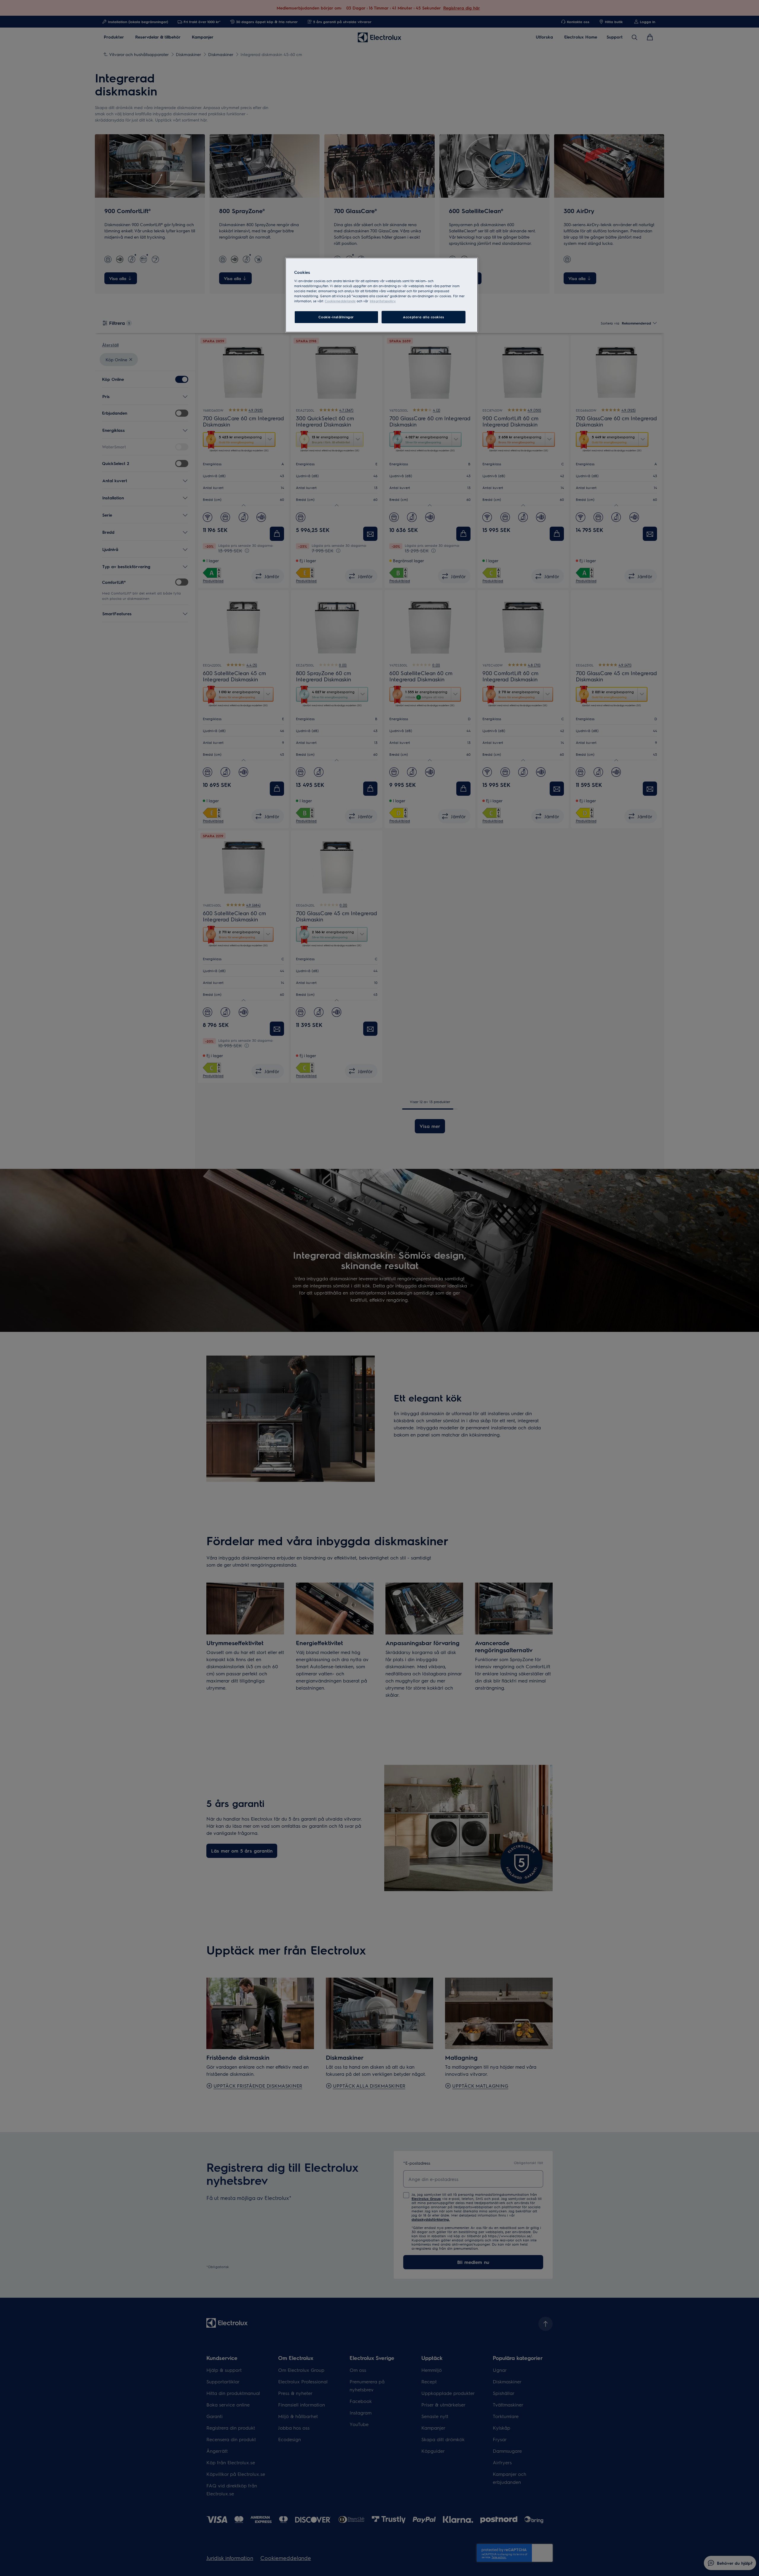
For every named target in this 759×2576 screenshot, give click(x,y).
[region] (382, 295)
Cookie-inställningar (336, 317)
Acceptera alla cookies (424, 317)
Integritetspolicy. (383, 301)
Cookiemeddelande (340, 301)
